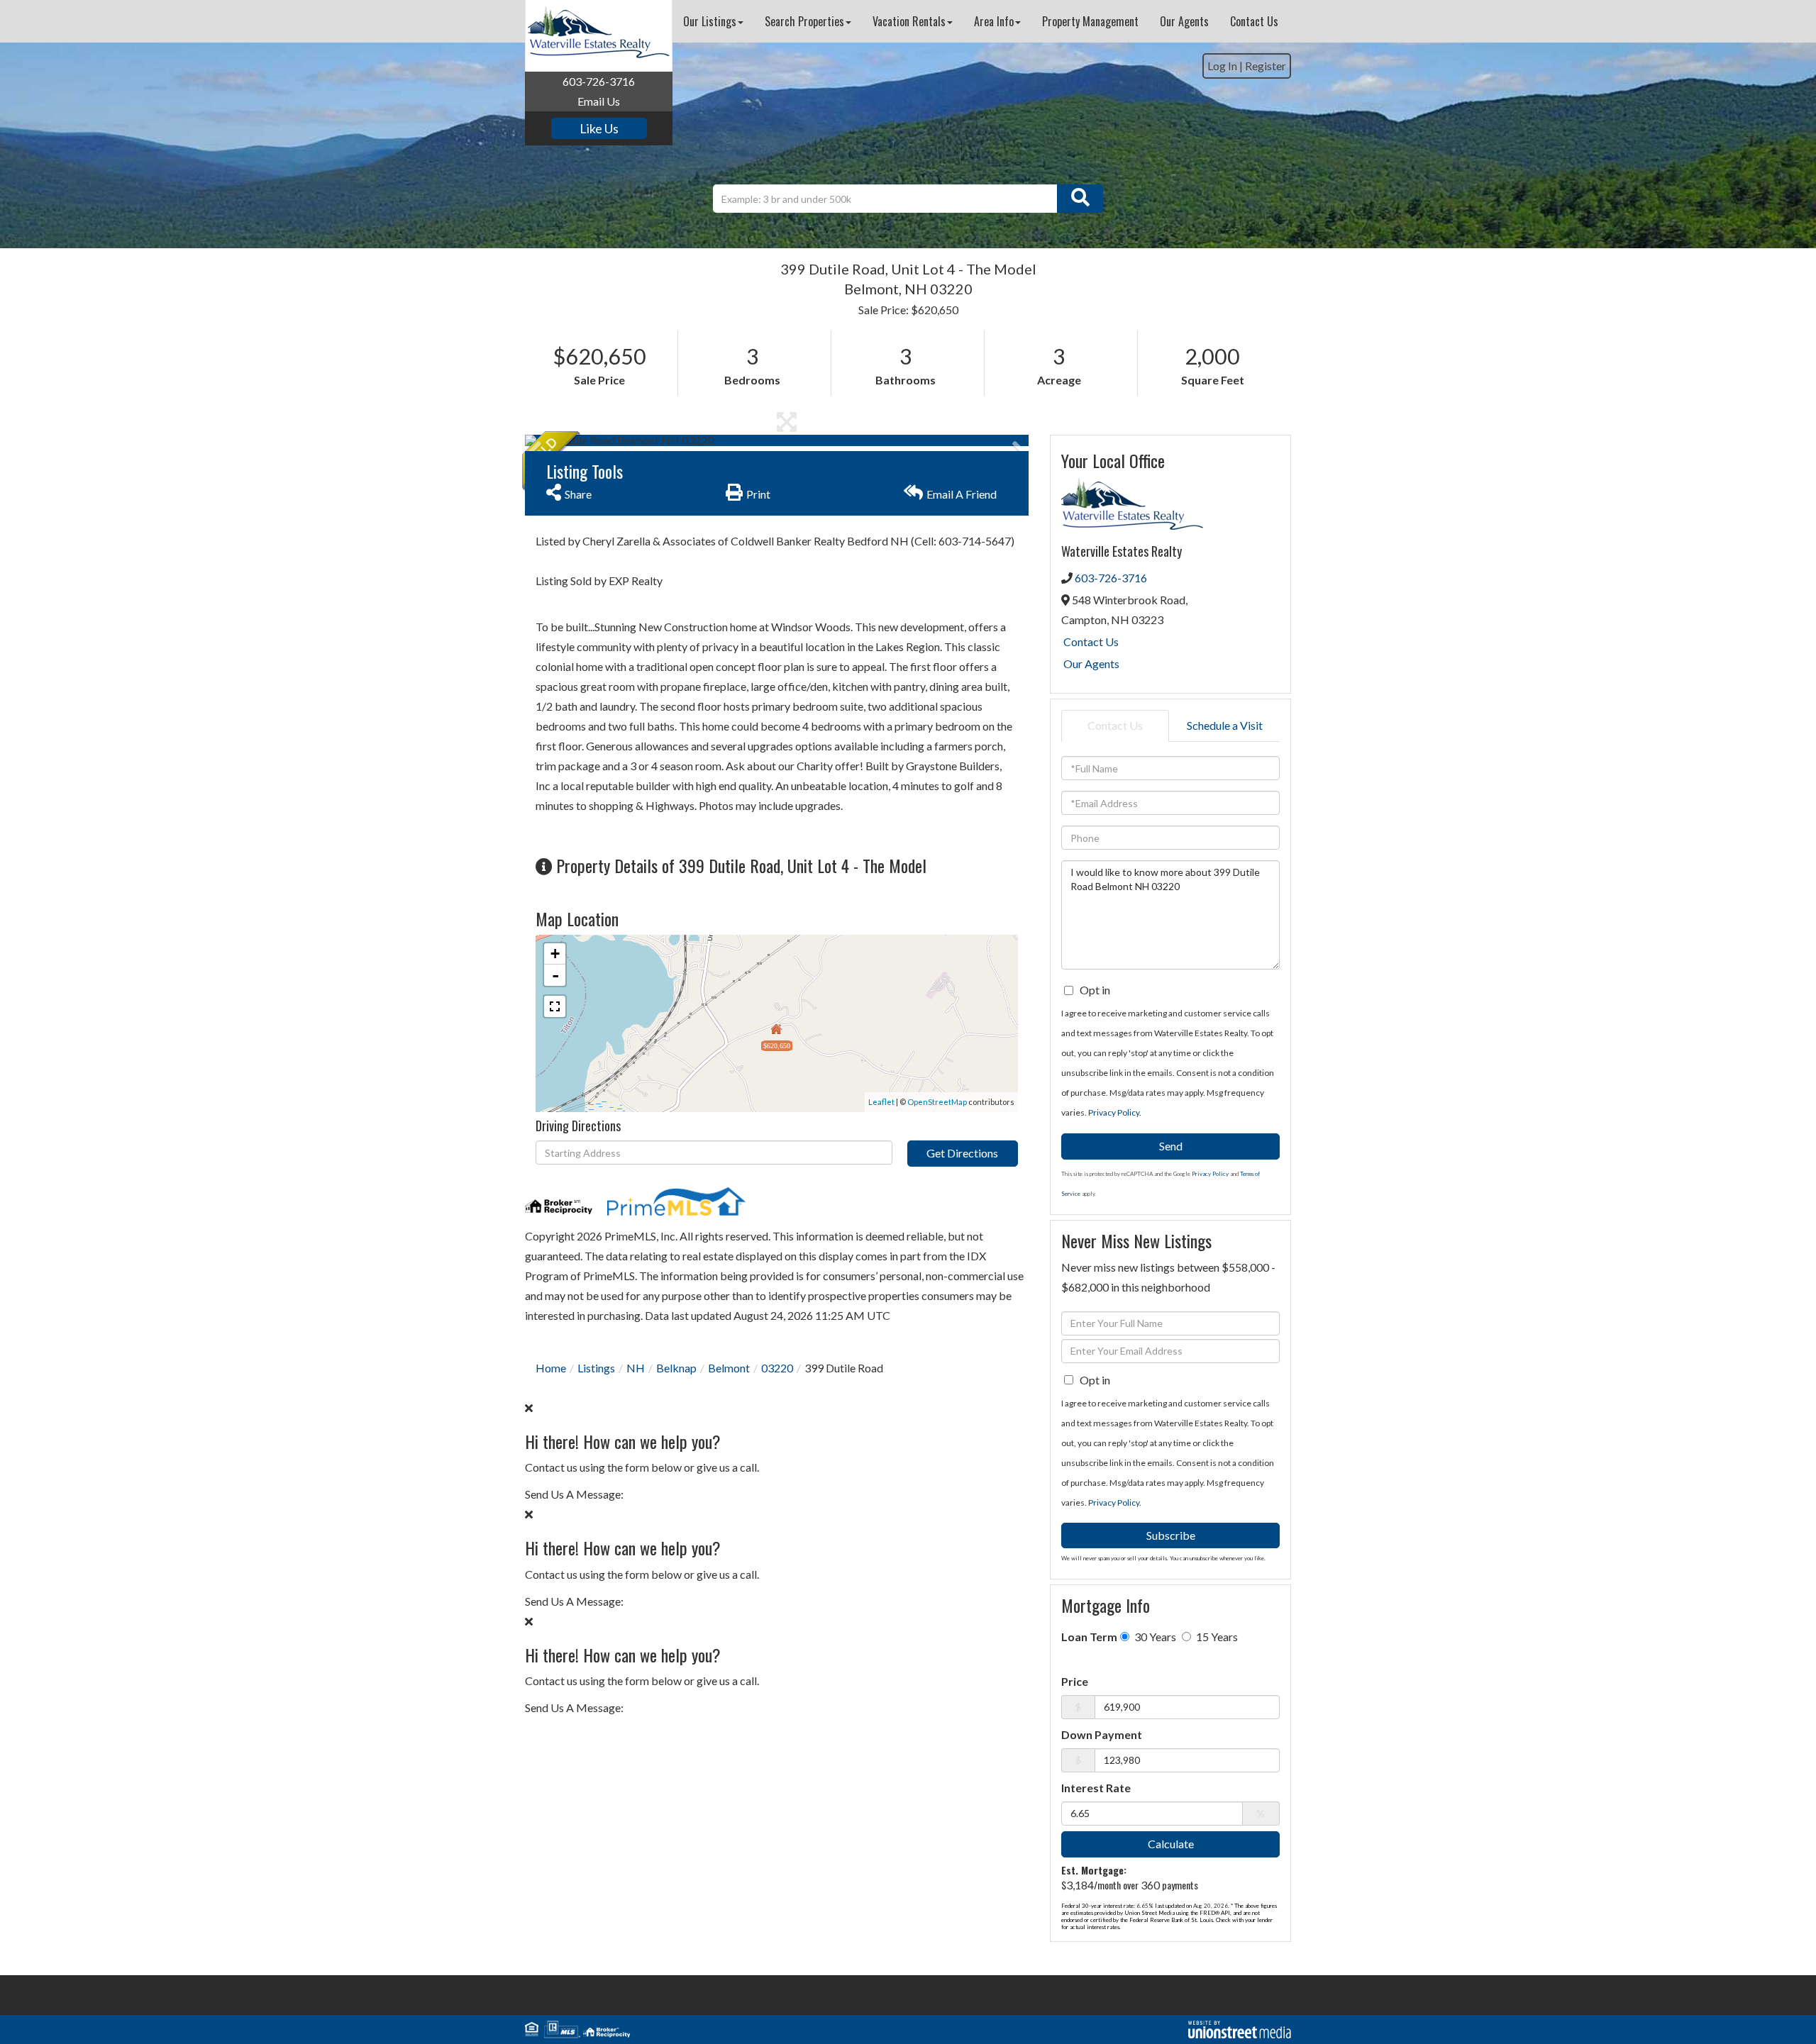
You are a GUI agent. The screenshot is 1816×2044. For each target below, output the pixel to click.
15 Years (1216, 1637)
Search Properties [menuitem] (804, 21)
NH (636, 1368)
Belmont (729, 1368)
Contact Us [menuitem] (1254, 21)
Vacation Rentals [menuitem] (909, 21)
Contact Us (1091, 641)
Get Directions (962, 1153)
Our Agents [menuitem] (1184, 21)
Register (1266, 66)
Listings (596, 1368)
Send (1171, 1146)
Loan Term (1089, 1637)
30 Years (1154, 1637)
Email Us (599, 101)
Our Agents (1091, 663)
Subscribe (1171, 1535)
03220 (777, 1368)
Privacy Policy (1114, 1112)
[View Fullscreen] (555, 1006)
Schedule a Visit (1225, 725)
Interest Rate (1096, 1788)
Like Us (599, 128)
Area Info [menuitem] (994, 21)
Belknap (676, 1368)
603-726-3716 (599, 81)
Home (551, 1368)
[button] (1080, 199)
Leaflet (881, 1102)
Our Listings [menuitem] (710, 21)
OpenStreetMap (937, 1102)
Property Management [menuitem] (1090, 21)
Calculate (1171, 1844)
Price (1075, 1681)
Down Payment (1102, 1734)
